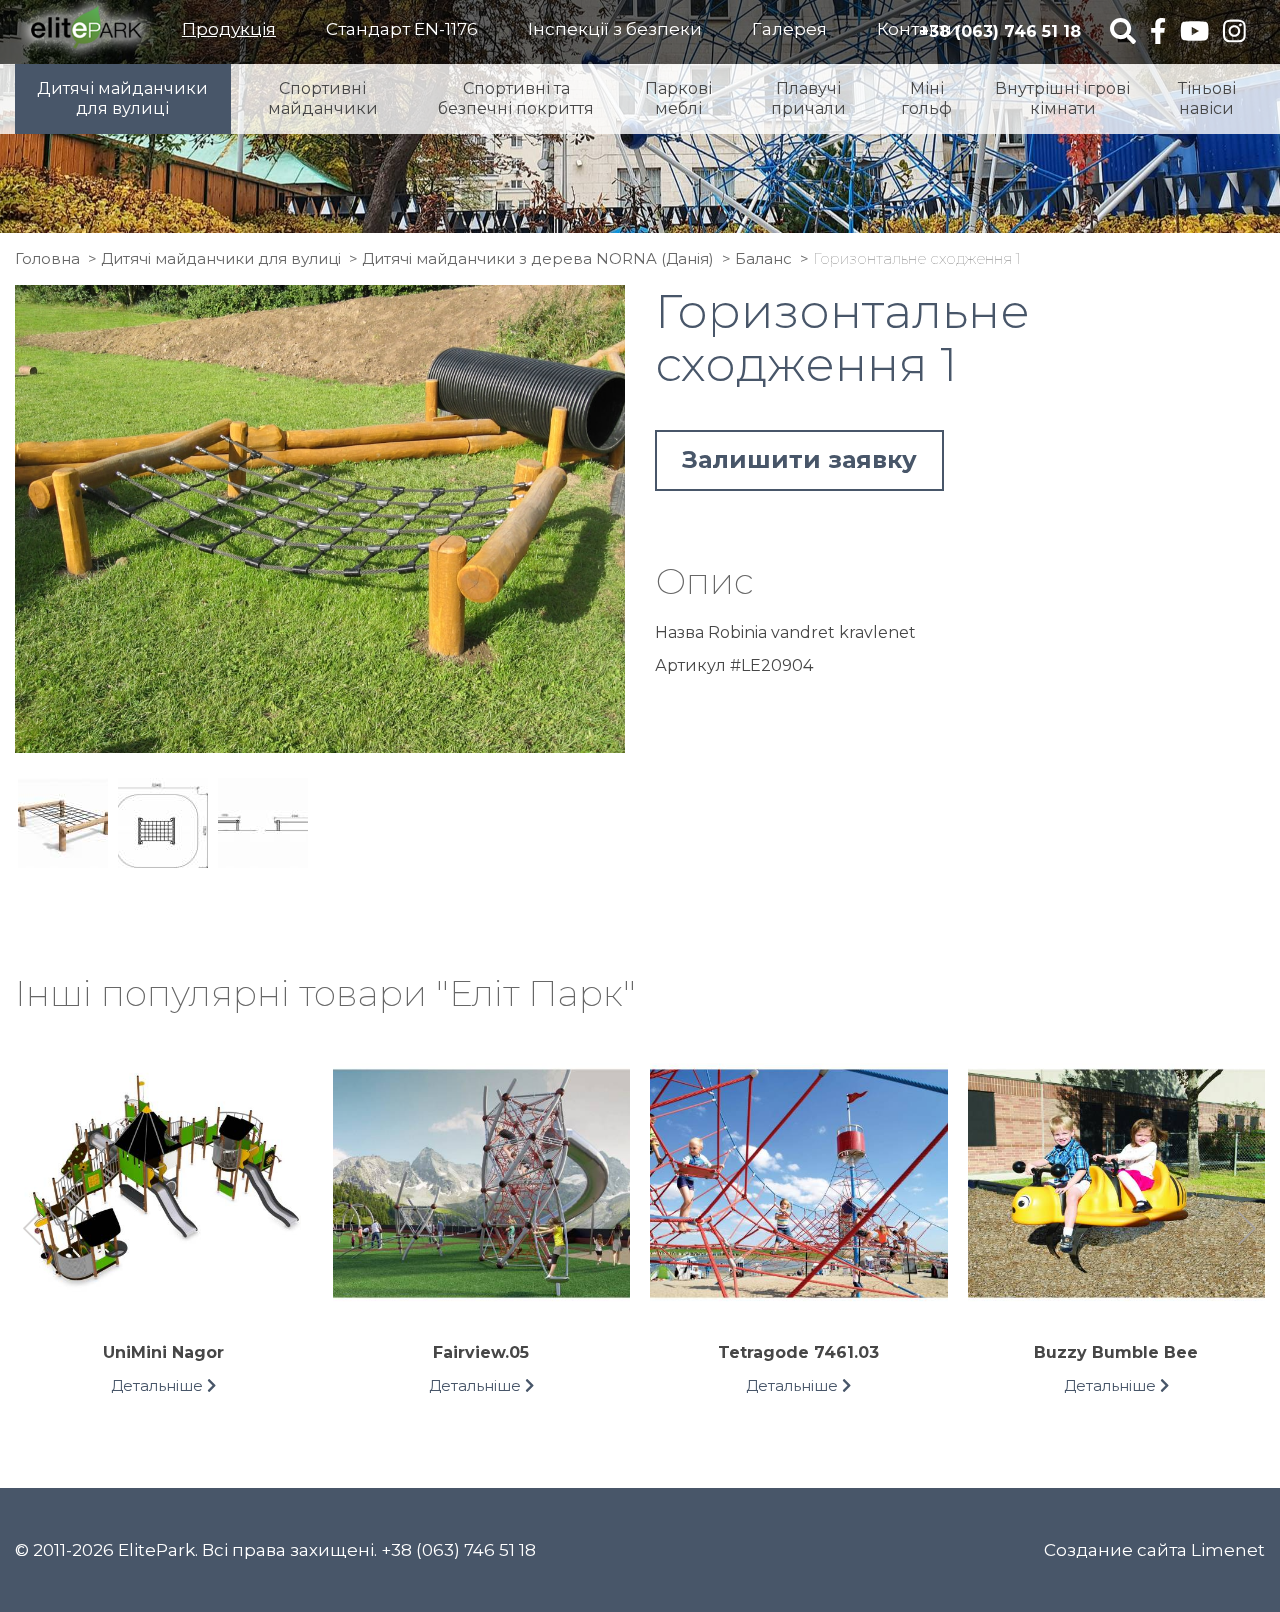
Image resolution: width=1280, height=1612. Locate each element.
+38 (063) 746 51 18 (1000, 31)
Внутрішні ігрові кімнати (1062, 98)
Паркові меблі (678, 98)
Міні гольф (926, 98)
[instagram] (1234, 32)
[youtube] (1194, 32)
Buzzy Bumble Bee (1116, 1352)
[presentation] (32, 1231)
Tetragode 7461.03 (798, 1352)
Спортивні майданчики (323, 98)
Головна (47, 258)
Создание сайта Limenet (1154, 1550)
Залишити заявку (799, 459)
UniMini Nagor (163, 1352)
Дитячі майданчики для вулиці (122, 98)
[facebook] (1158, 32)
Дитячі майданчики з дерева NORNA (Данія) (538, 258)
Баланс (763, 258)
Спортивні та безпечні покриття (516, 98)
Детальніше (159, 1385)
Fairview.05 (481, 1352)
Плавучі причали (808, 98)
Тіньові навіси (1207, 98)
